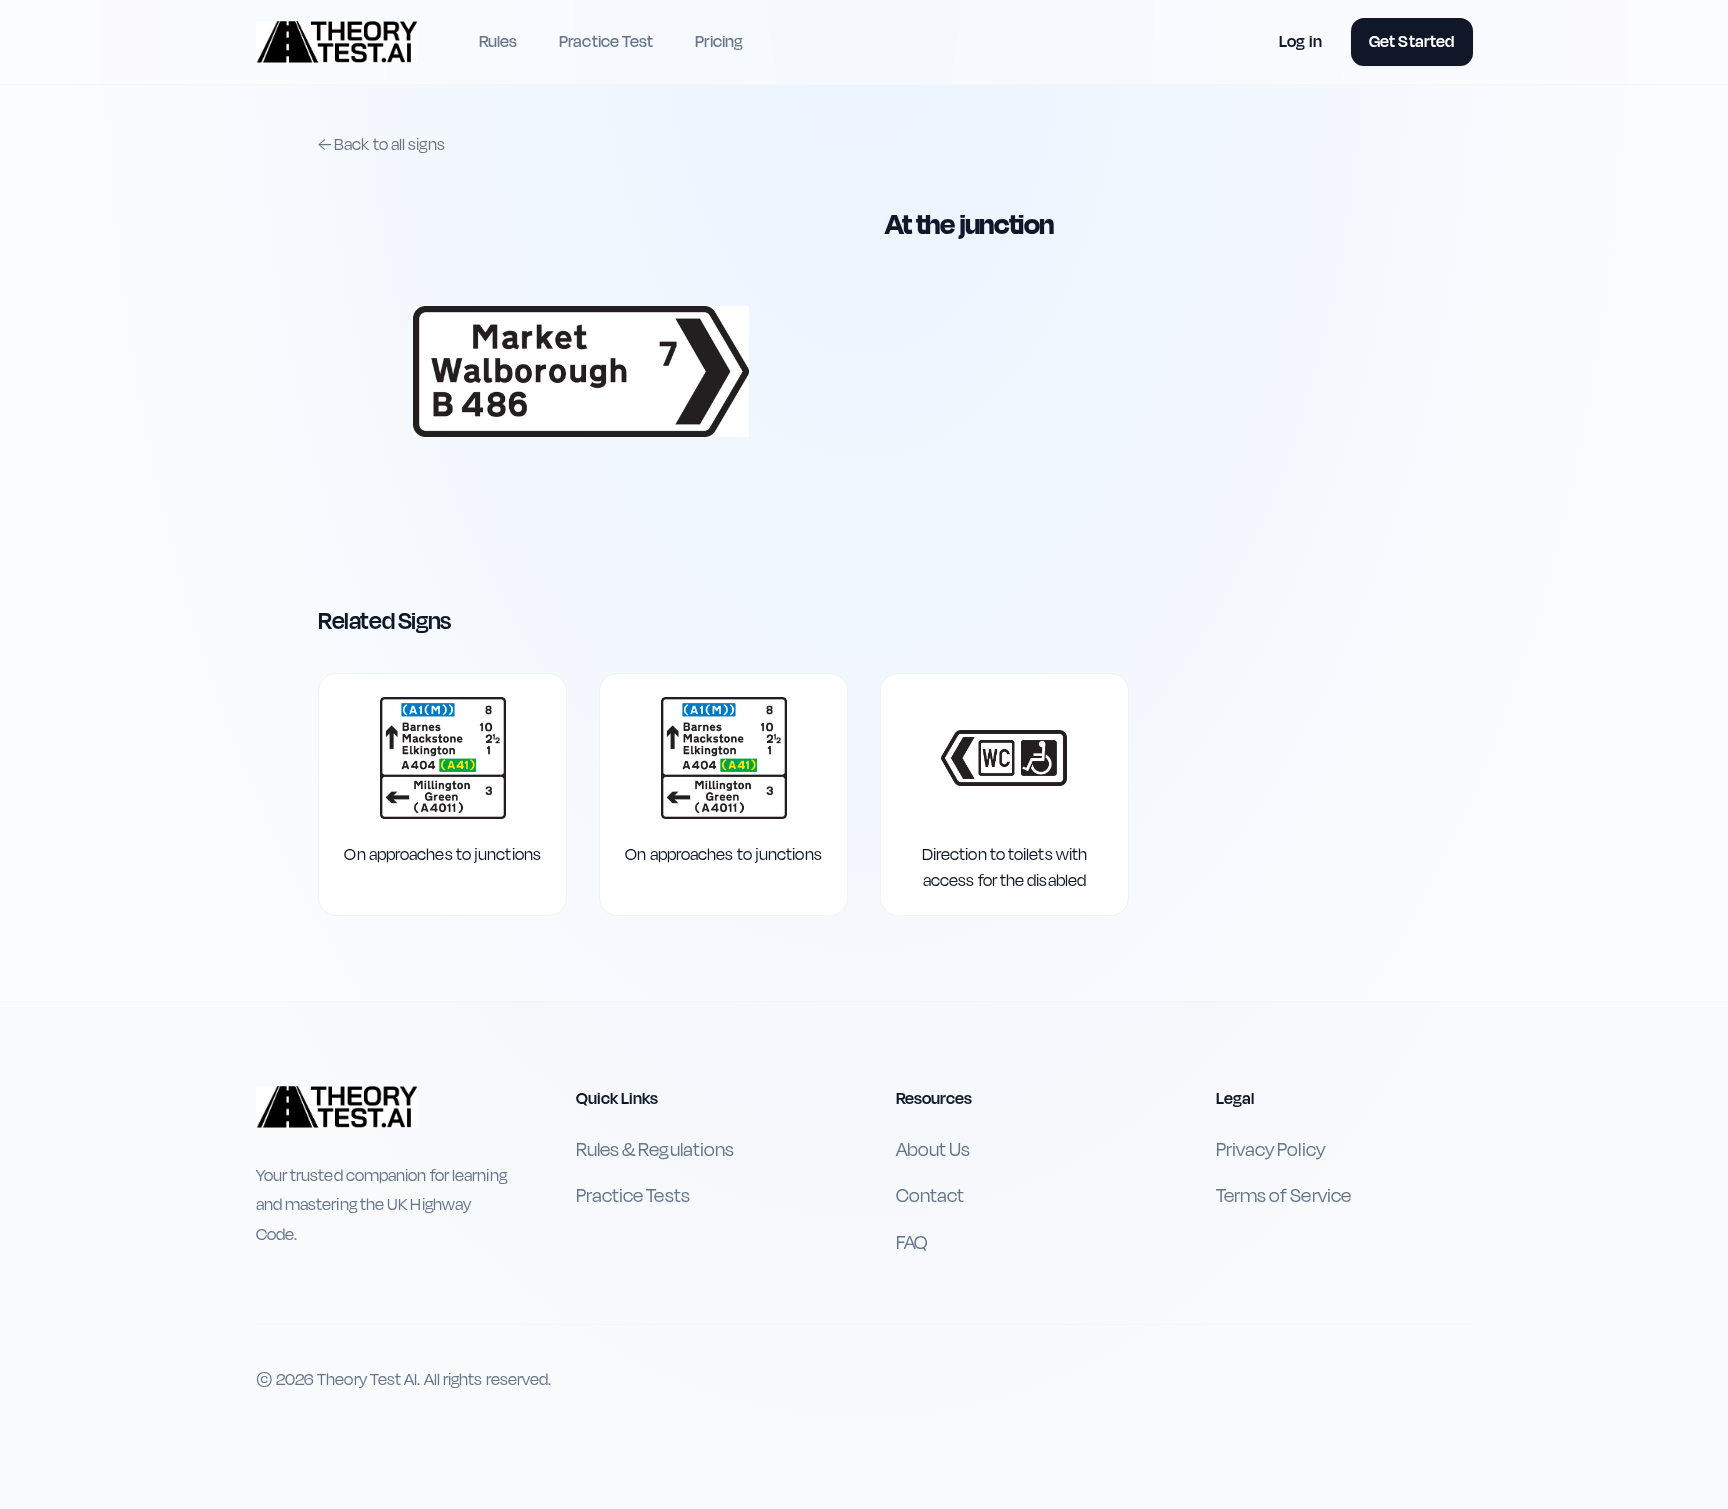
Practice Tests (633, 1196)
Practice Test (606, 41)
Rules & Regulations (655, 1150)
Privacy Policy (1270, 1150)
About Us (933, 1150)
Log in (1300, 41)
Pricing (719, 41)
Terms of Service (1283, 1196)
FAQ (911, 1243)
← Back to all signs (381, 144)
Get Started (1411, 41)
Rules (498, 41)
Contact (930, 1196)
